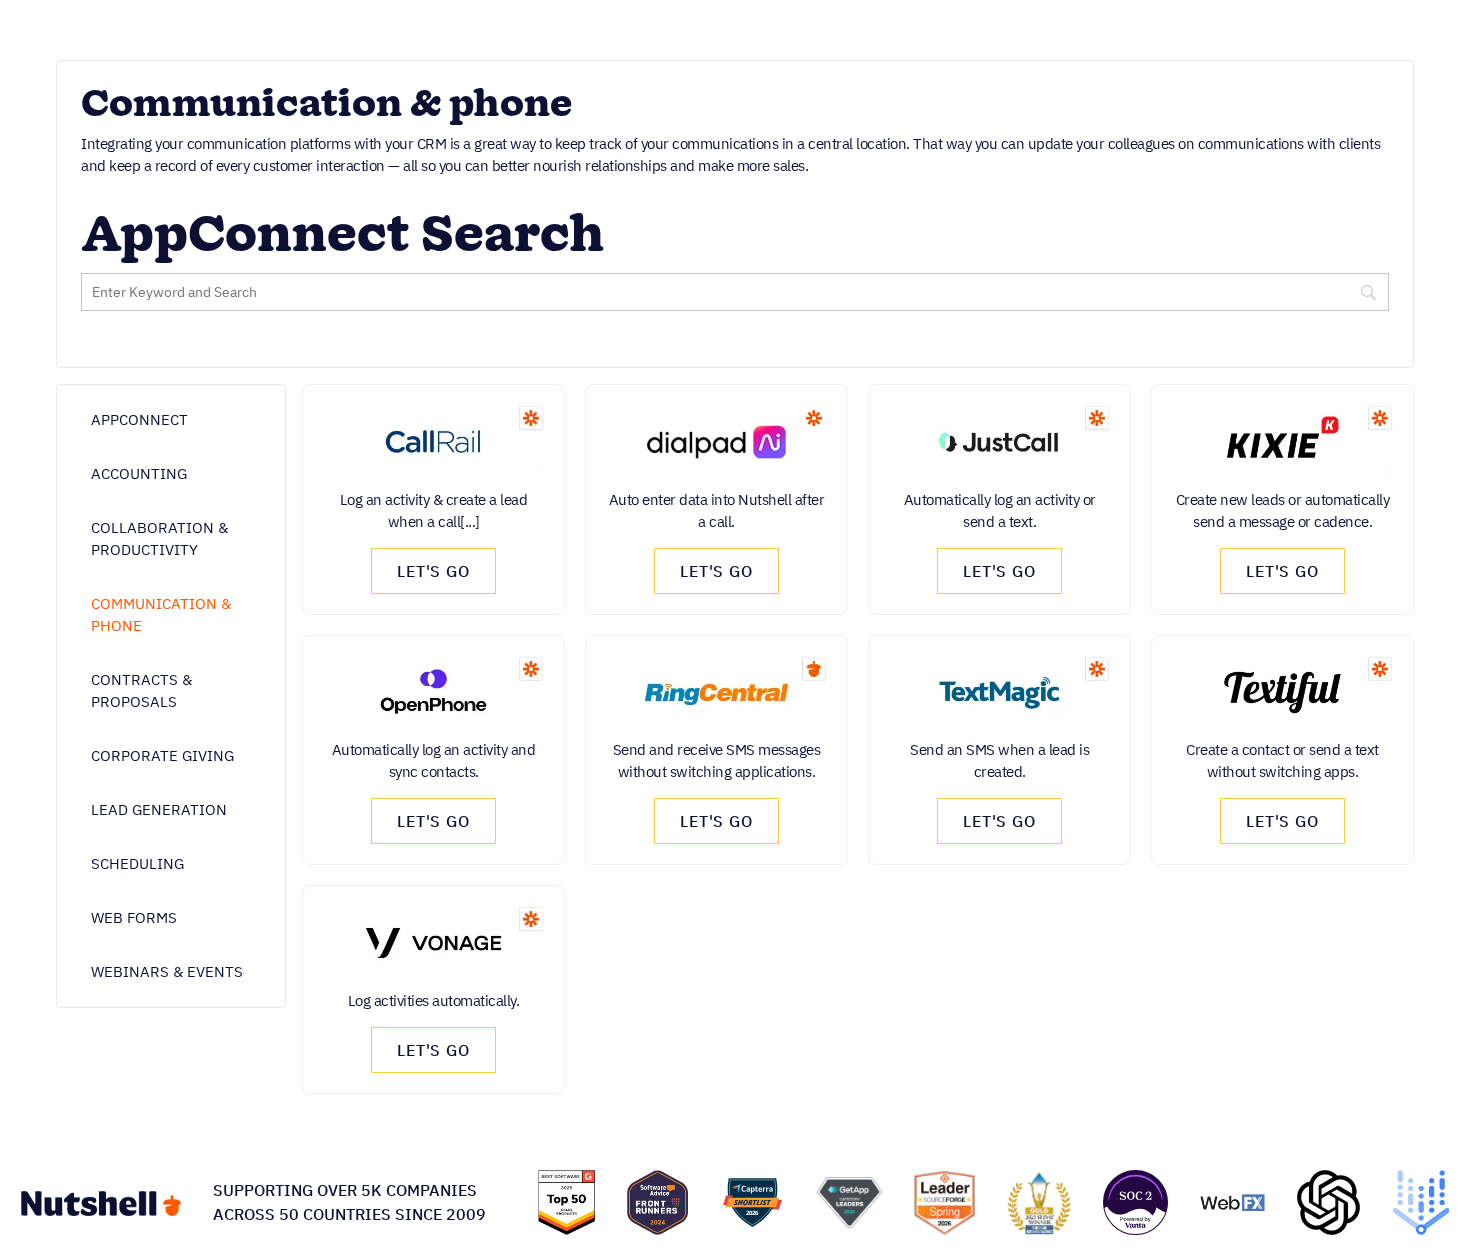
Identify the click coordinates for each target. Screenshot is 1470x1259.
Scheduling (137, 863)
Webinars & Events (167, 971)
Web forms (134, 917)
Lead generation (159, 809)
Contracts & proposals (141, 690)
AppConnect (139, 419)
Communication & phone (161, 614)
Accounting (139, 473)
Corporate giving (162, 755)
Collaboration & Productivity (159, 538)
